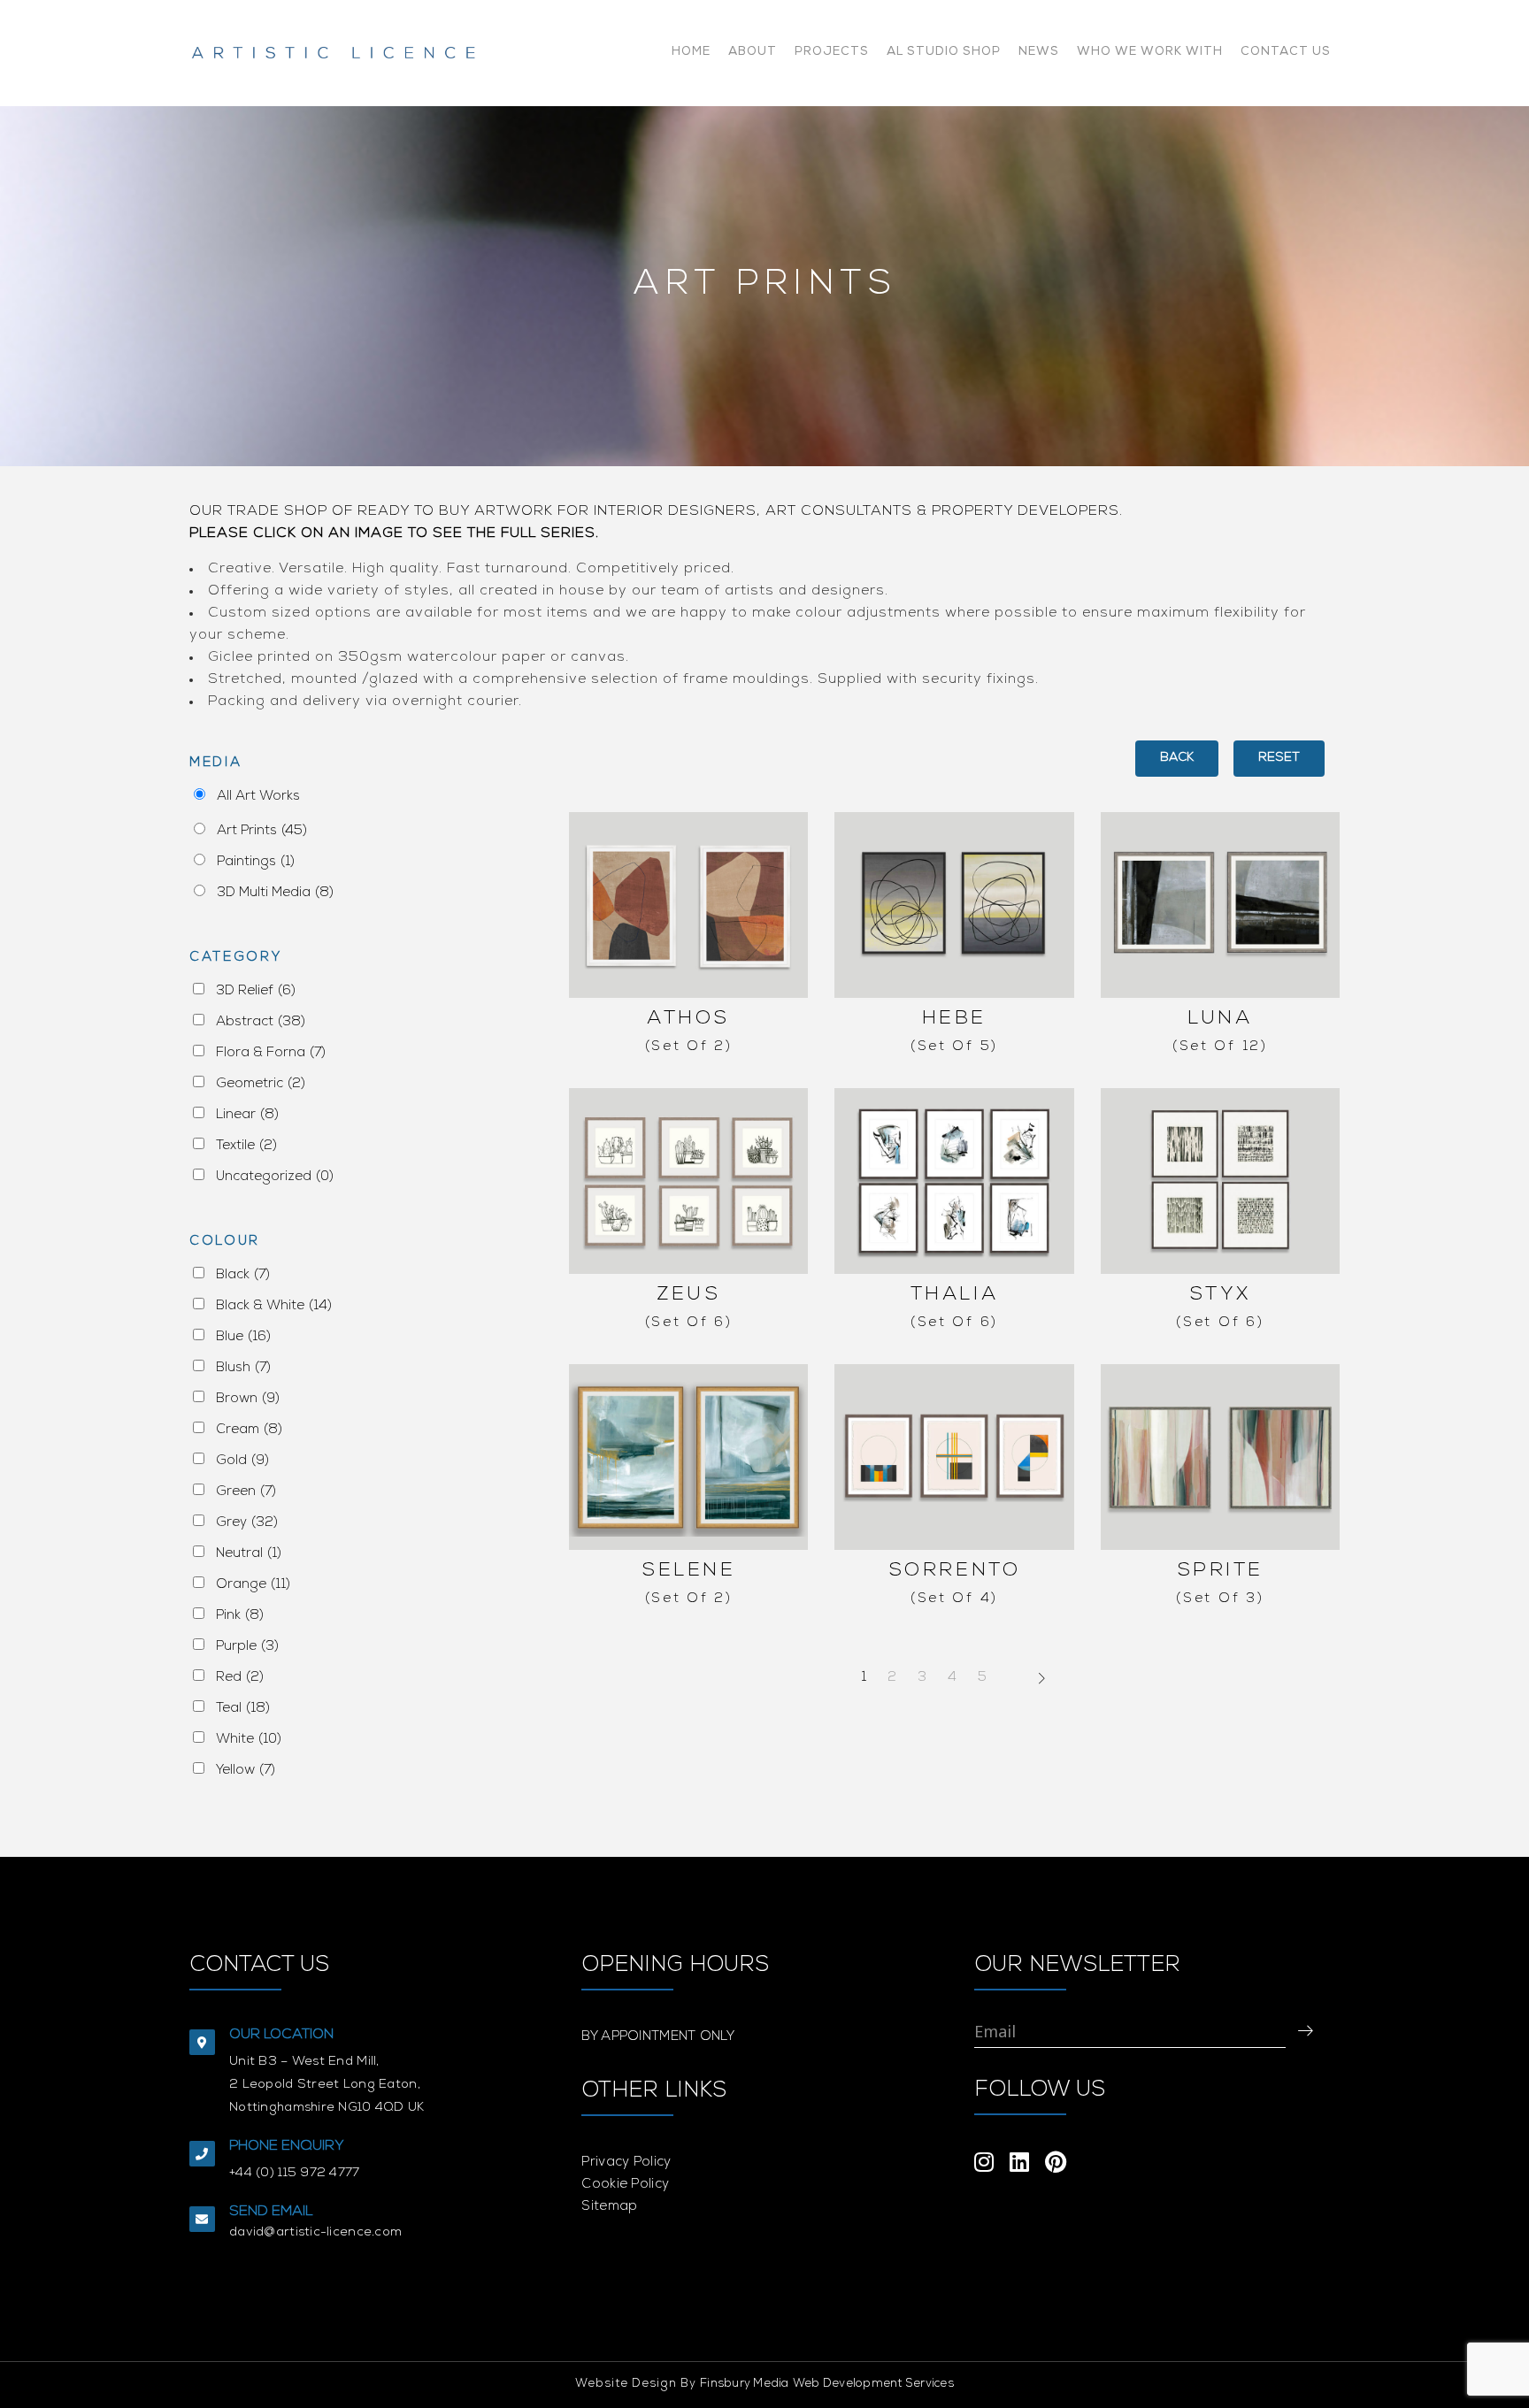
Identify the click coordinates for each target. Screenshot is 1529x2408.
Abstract (261, 1022)
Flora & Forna (271, 1053)
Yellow (246, 1771)
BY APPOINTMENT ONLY (658, 2037)
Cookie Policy (625, 2185)
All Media (254, 798)
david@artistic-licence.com (315, 2233)
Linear (247, 1115)
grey (247, 1523)
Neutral (249, 1554)
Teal (243, 1709)
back (1177, 758)
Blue (243, 1337)
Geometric (261, 1084)
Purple (247, 1647)
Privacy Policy (626, 2163)
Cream (249, 1430)
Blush (243, 1368)
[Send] (1305, 2030)
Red (240, 1678)
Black (243, 1275)
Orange (253, 1585)
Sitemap (609, 2207)
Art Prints (262, 831)
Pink (240, 1616)
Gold (242, 1461)
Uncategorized (275, 1177)
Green (246, 1492)
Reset (1279, 758)
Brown (248, 1399)
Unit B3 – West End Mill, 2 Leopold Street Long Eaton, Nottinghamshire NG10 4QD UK (327, 2085)
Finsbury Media (745, 2385)
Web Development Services (873, 2385)
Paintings (256, 862)
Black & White (274, 1306)
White (249, 1740)
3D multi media (275, 893)
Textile (246, 1146)
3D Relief (256, 991)
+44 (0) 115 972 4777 (295, 2174)
